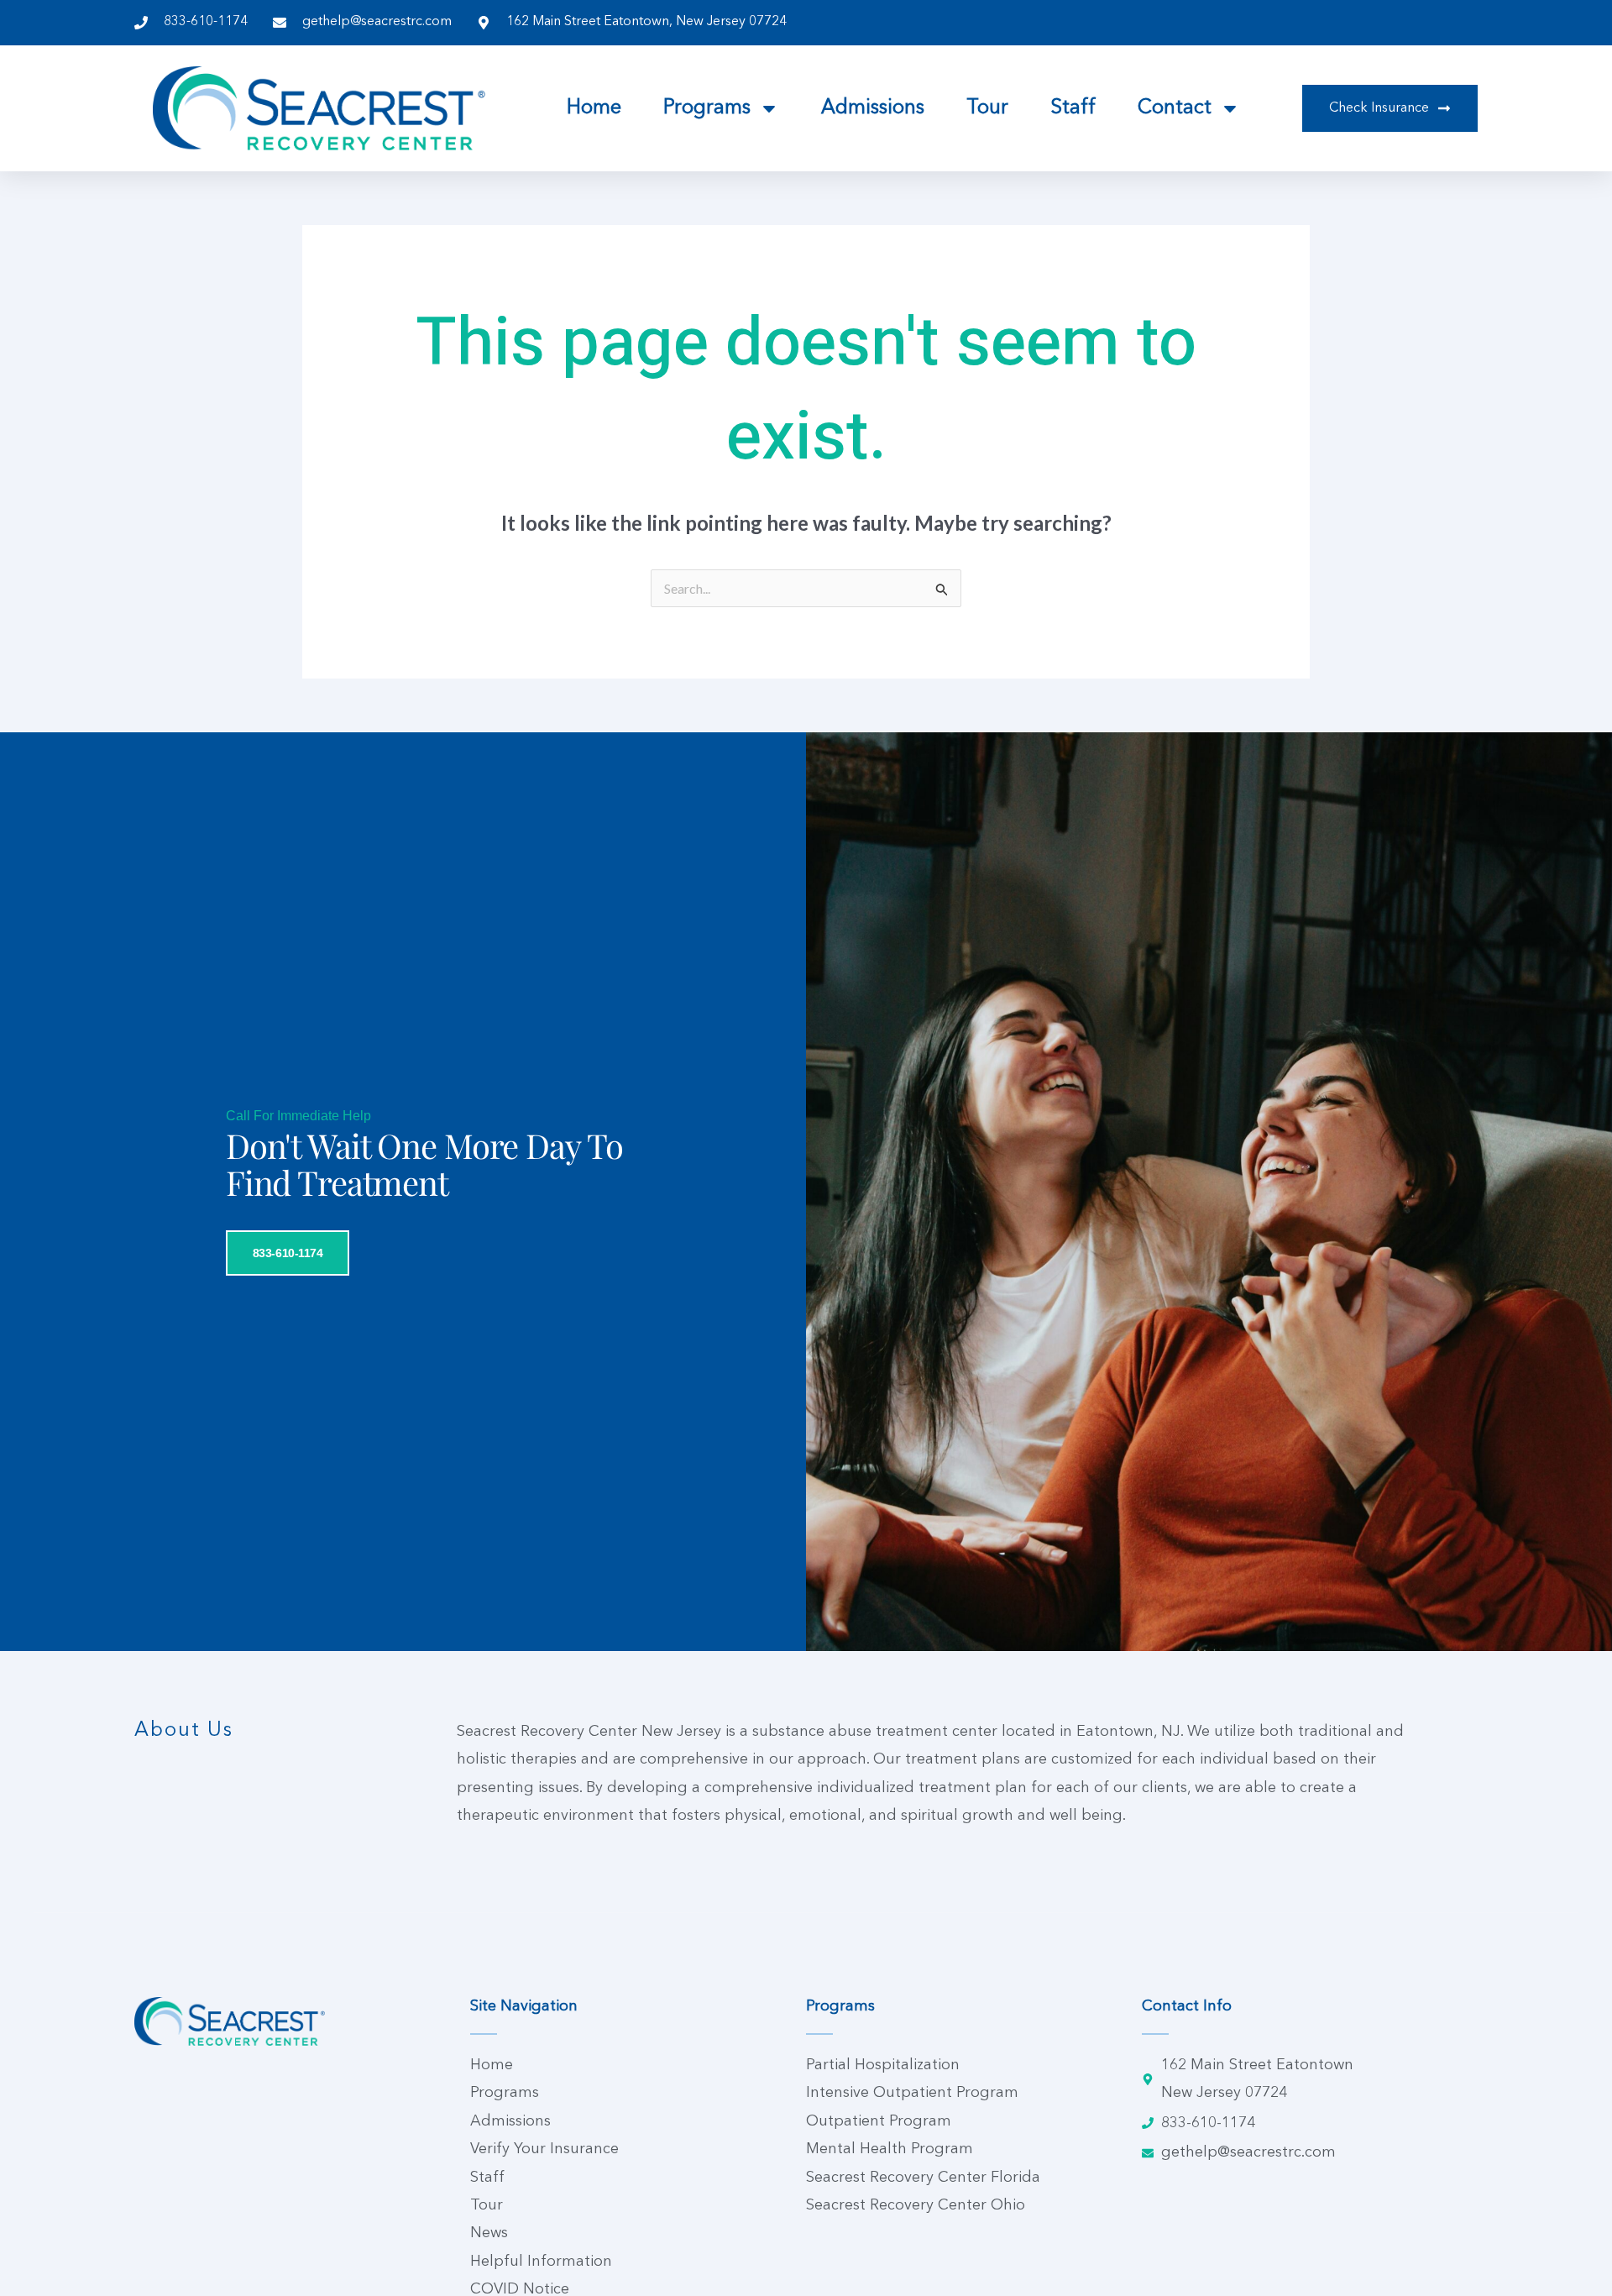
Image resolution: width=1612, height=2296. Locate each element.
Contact (1175, 108)
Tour (987, 108)
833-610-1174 (288, 1253)
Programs (707, 108)
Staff (1073, 108)
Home (594, 108)
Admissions (873, 108)
